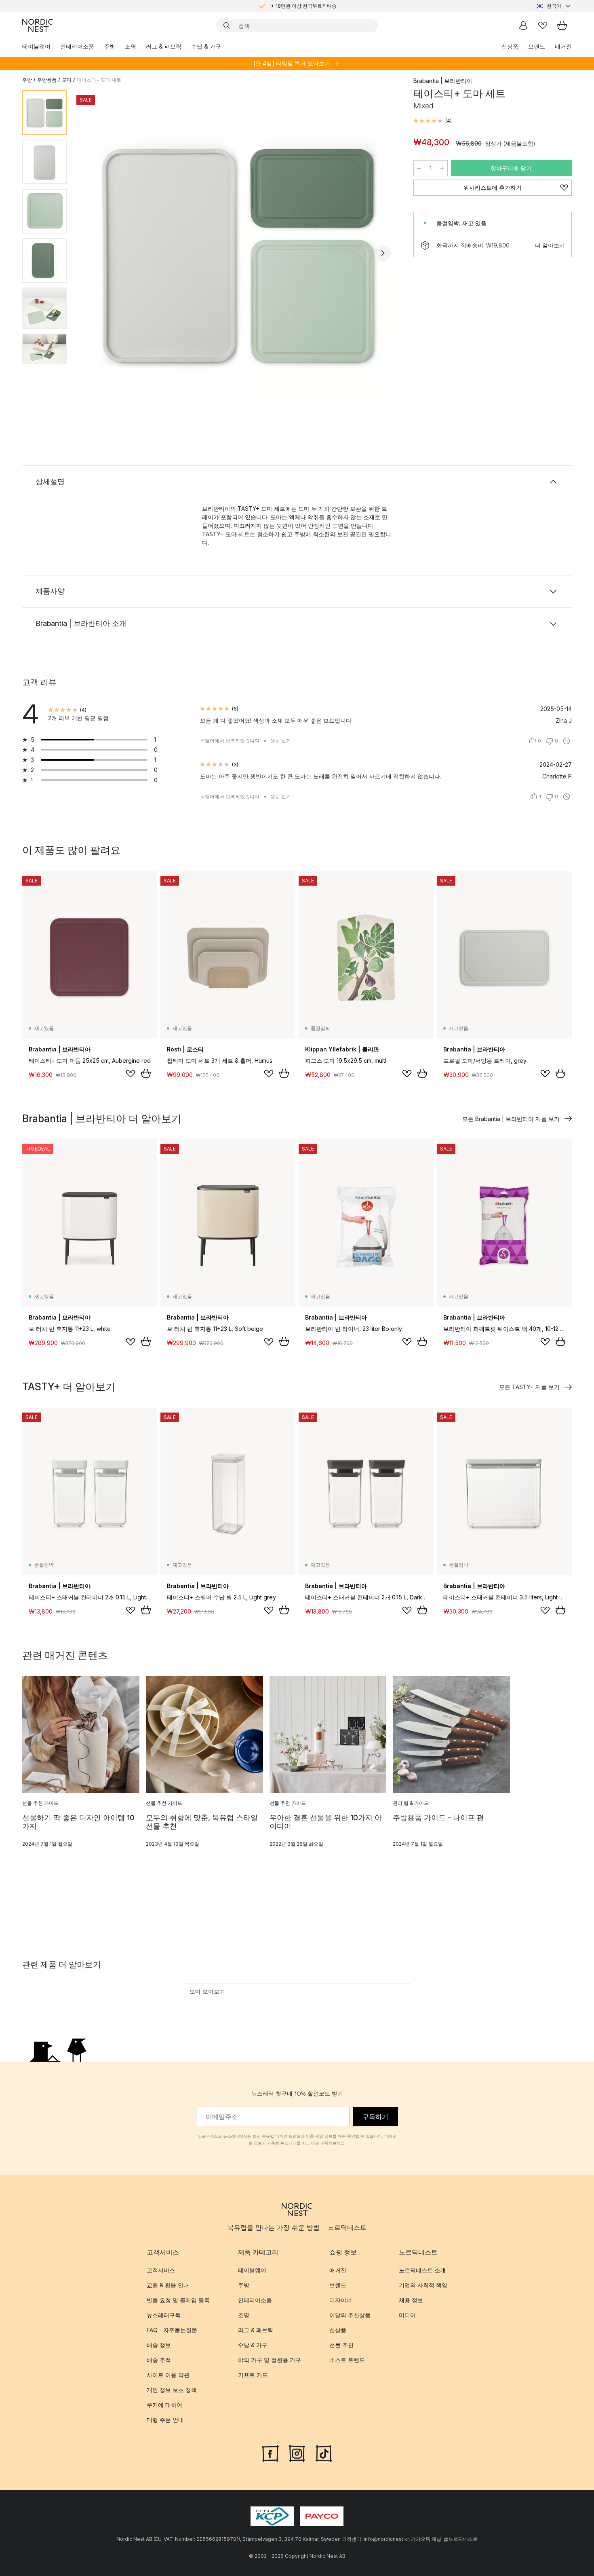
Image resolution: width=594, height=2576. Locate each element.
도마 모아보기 (207, 1991)
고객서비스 (161, 2270)
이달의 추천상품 (350, 2315)
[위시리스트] (543, 25)
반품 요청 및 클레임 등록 (178, 2300)
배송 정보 (159, 2345)
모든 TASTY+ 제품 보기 (529, 1387)
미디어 (407, 2315)
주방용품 (47, 80)
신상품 (510, 46)
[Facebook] (270, 2453)
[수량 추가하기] (442, 168)
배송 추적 (159, 2360)
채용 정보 (411, 2300)
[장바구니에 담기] (146, 1073)
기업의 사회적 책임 (423, 2285)
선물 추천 (341, 2345)
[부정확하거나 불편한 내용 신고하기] (567, 741)
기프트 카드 (253, 2375)
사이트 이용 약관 (168, 2375)
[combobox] (554, 6)
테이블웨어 (36, 46)
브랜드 (537, 46)
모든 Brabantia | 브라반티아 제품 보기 (511, 1119)
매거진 (563, 46)
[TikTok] (324, 2453)
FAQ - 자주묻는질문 (172, 2330)
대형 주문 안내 (165, 2420)
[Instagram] (297, 2453)
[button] (433, 121)
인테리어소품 (77, 46)
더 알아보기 (550, 245)
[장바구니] (562, 25)
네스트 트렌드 (347, 2360)
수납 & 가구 (206, 46)
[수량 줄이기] (419, 168)
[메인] (38, 25)
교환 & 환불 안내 (168, 2285)
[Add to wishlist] (131, 1074)
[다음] (383, 253)
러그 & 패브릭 (164, 46)
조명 (131, 46)
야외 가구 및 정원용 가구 (270, 2360)
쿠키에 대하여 (164, 2405)
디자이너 (341, 2300)
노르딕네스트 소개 (422, 2270)
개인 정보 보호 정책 (172, 2390)
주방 (110, 46)
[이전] (94, 253)
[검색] (227, 25)
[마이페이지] (523, 25)
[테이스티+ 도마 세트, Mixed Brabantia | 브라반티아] (238, 252)
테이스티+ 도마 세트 (99, 80)
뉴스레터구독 (164, 2315)
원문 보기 (281, 741)
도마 (67, 80)
